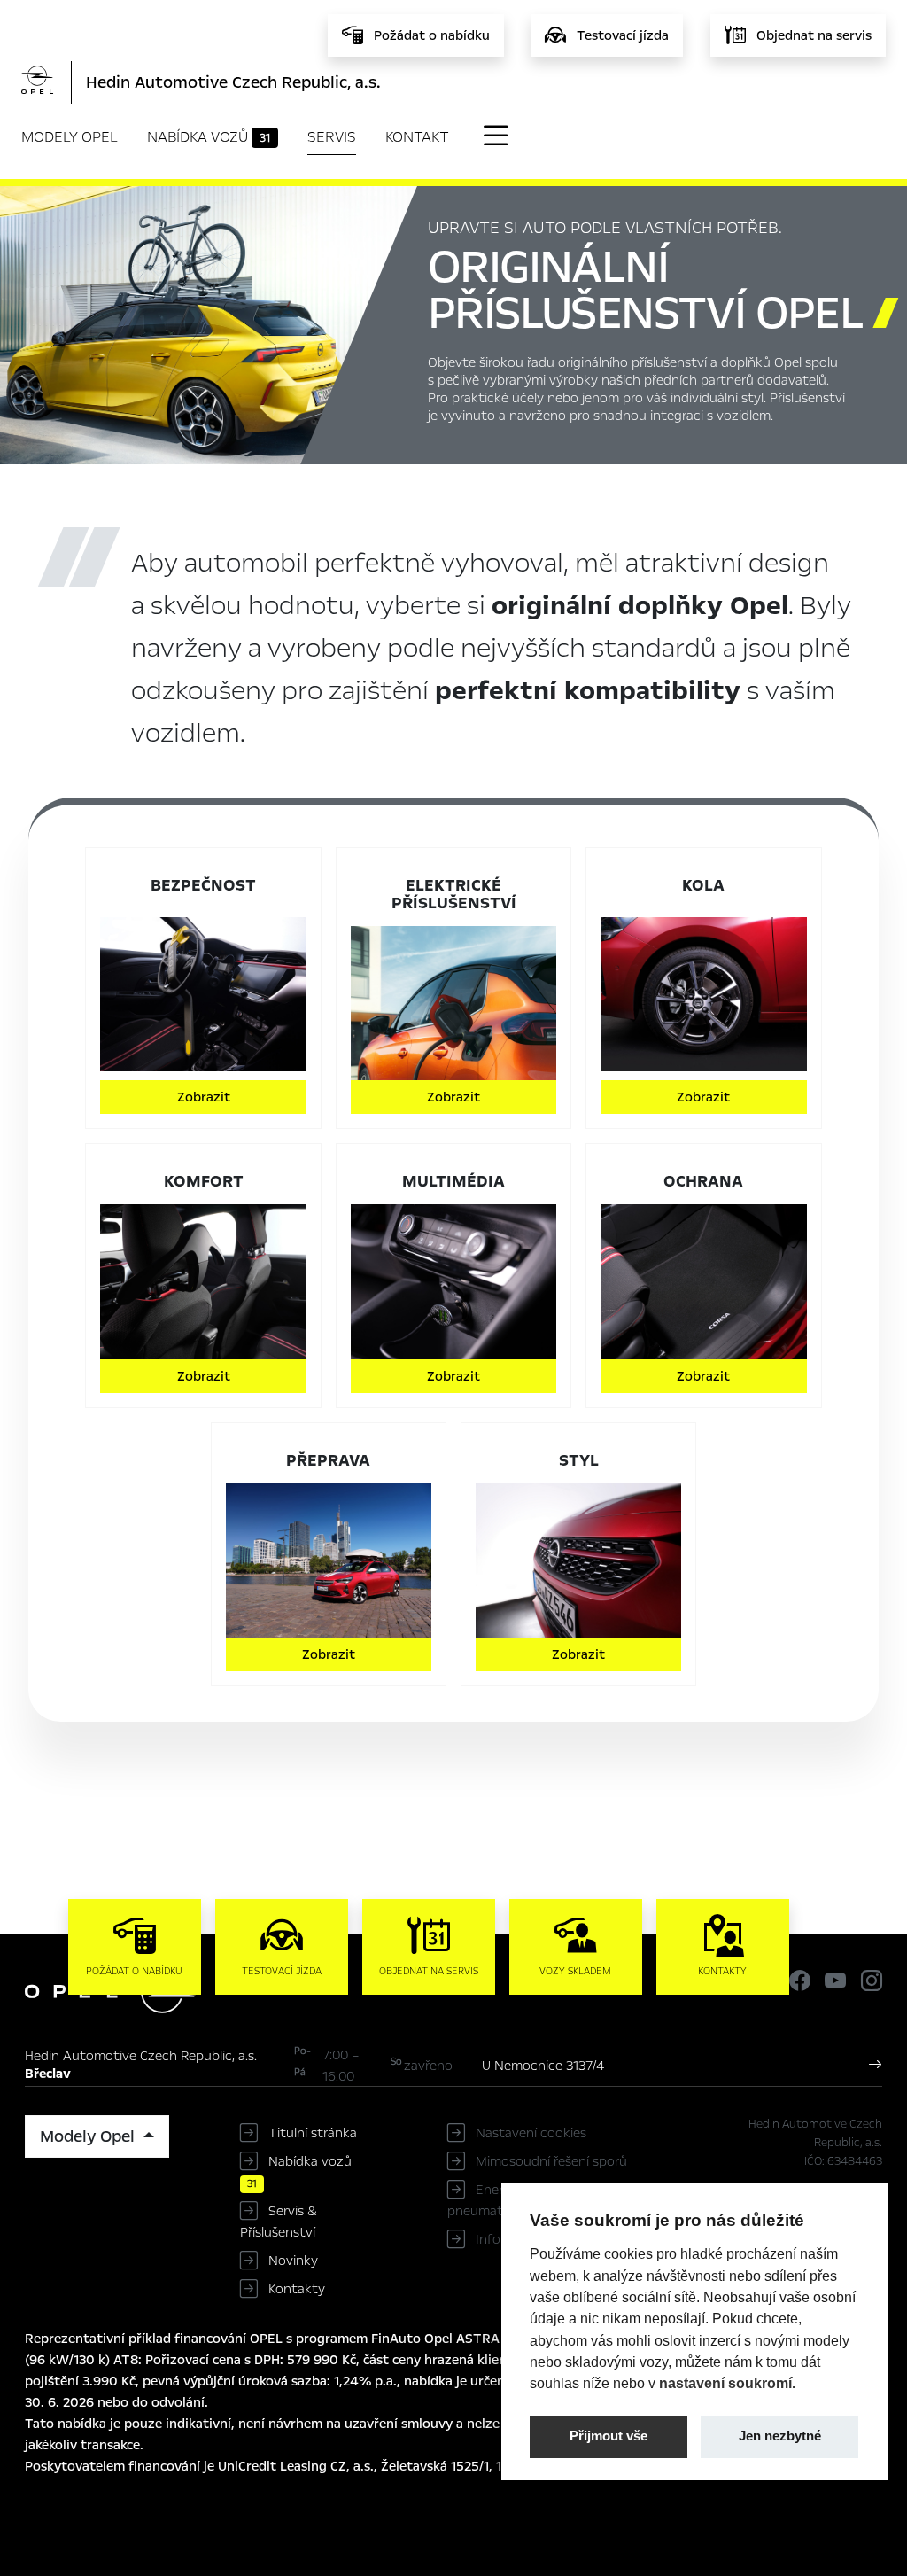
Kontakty (297, 2289)
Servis (332, 137)
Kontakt (417, 137)
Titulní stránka (313, 2133)
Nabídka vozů (209, 137)
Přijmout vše (609, 2436)
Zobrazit (204, 1097)
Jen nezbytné (780, 2436)
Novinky (293, 2261)
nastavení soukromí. (727, 2383)
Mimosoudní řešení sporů (551, 2161)
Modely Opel (70, 137)
